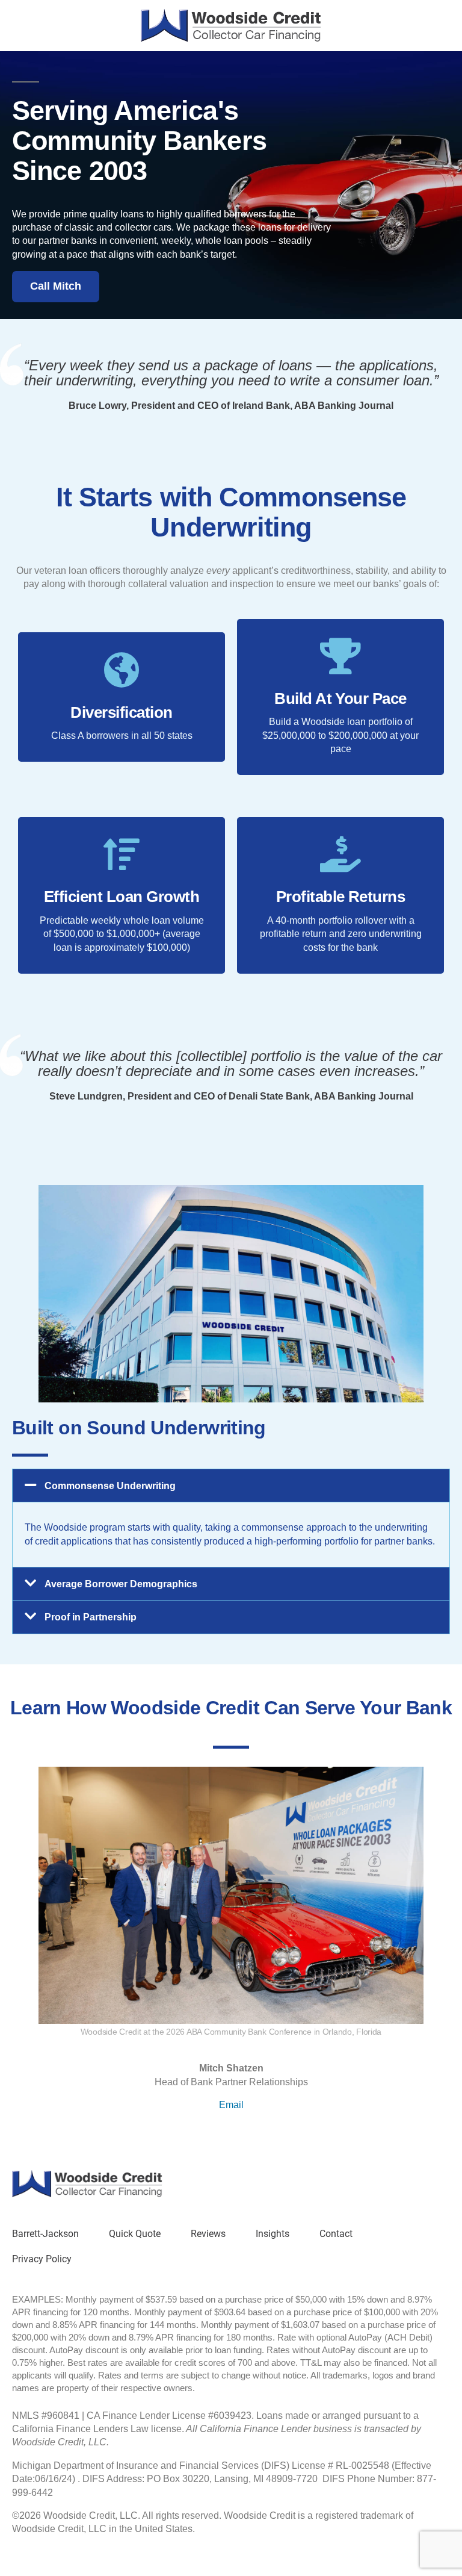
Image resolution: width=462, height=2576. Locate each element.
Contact (336, 2234)
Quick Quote (135, 2234)
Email (231, 2105)
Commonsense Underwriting (110, 1486)
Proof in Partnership (91, 1617)
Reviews (208, 2234)
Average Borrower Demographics (121, 1584)
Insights (273, 2234)
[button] (231, 1486)
